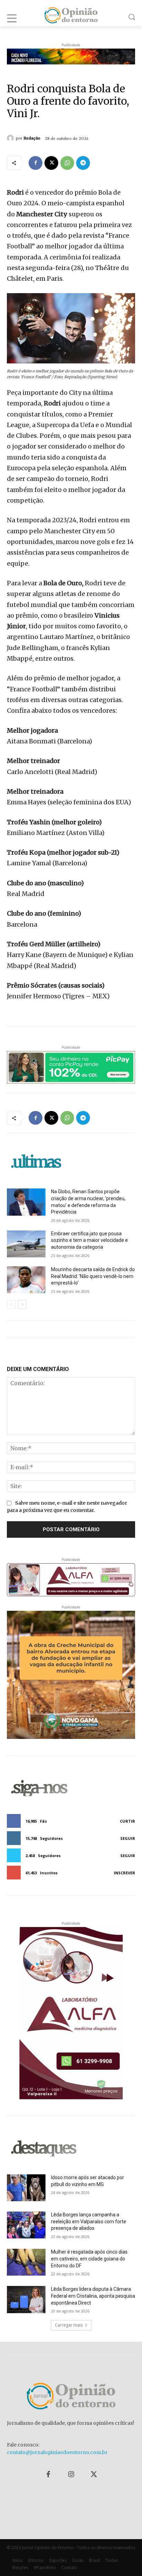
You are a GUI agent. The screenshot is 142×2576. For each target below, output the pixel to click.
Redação (32, 138)
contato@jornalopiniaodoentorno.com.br (57, 2452)
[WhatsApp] (67, 163)
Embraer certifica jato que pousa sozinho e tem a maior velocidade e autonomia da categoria (89, 1240)
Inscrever (124, 1873)
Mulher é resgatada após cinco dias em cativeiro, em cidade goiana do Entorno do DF (89, 2259)
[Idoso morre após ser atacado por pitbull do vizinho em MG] (26, 2188)
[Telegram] (83, 163)
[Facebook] (35, 163)
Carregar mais (69, 2325)
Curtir (128, 1821)
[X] (51, 163)
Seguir (128, 1838)
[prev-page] (11, 1305)
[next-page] (22, 1305)
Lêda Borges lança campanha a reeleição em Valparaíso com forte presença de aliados (89, 2221)
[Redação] (11, 138)
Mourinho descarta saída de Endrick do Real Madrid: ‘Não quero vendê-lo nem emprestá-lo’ (93, 1276)
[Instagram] (71, 2475)
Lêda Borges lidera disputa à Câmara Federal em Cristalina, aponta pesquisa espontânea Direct (93, 2296)
